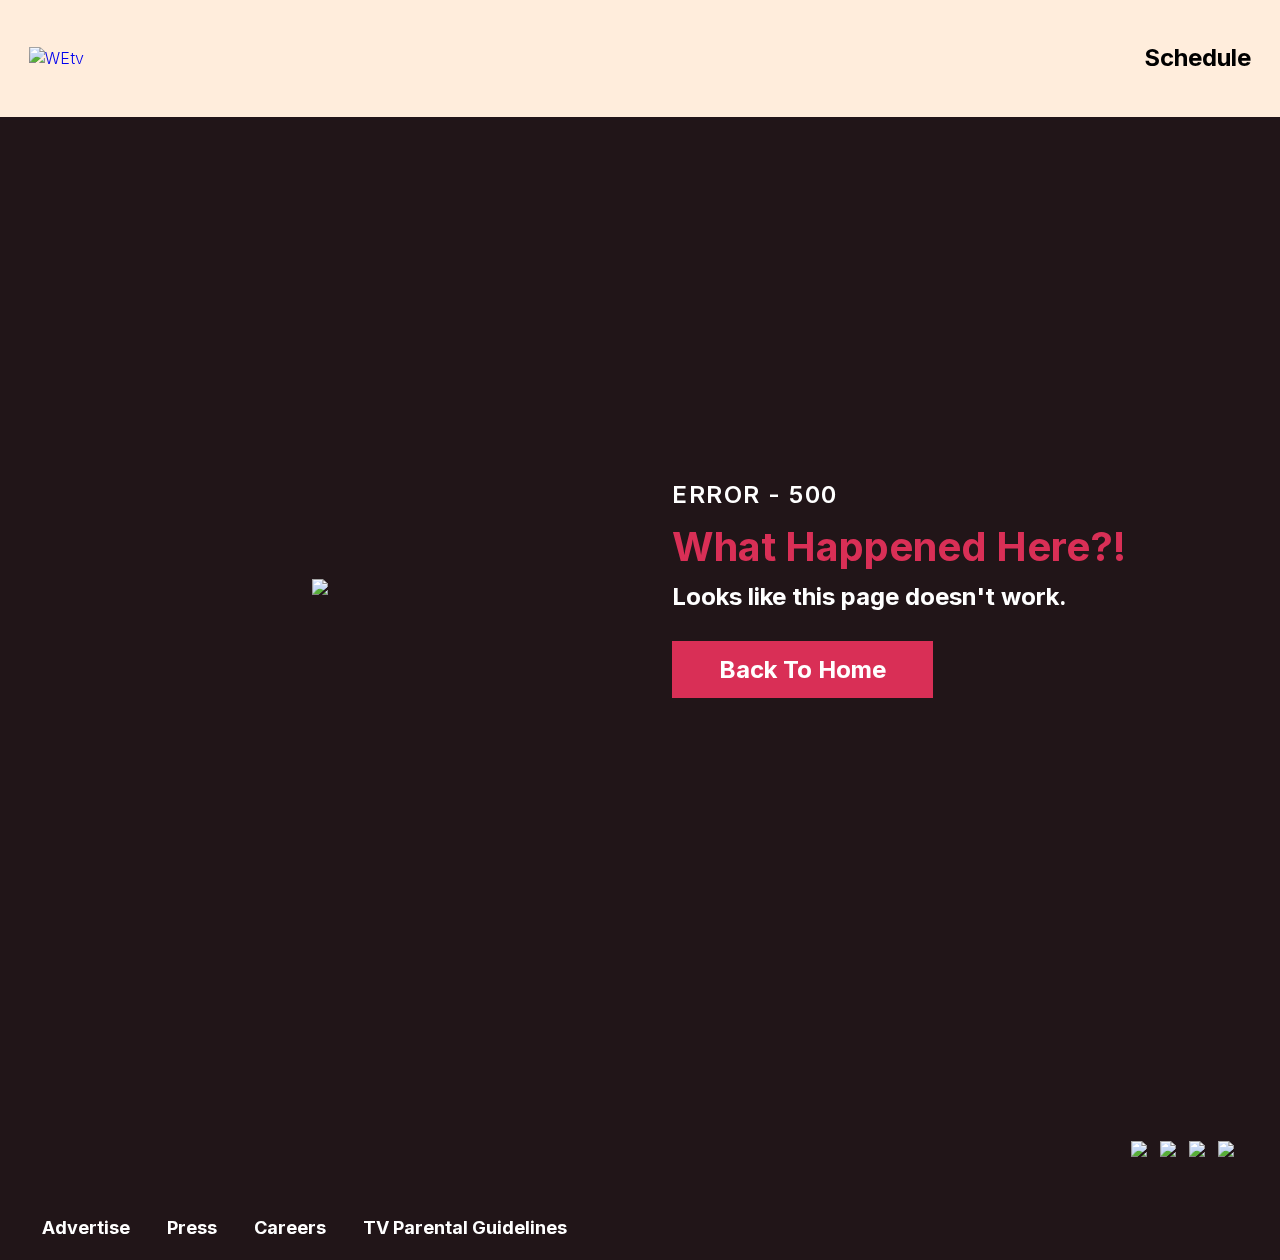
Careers (290, 1227)
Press (192, 1227)
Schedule (1197, 57)
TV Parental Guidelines (465, 1227)
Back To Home (802, 669)
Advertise (86, 1227)
